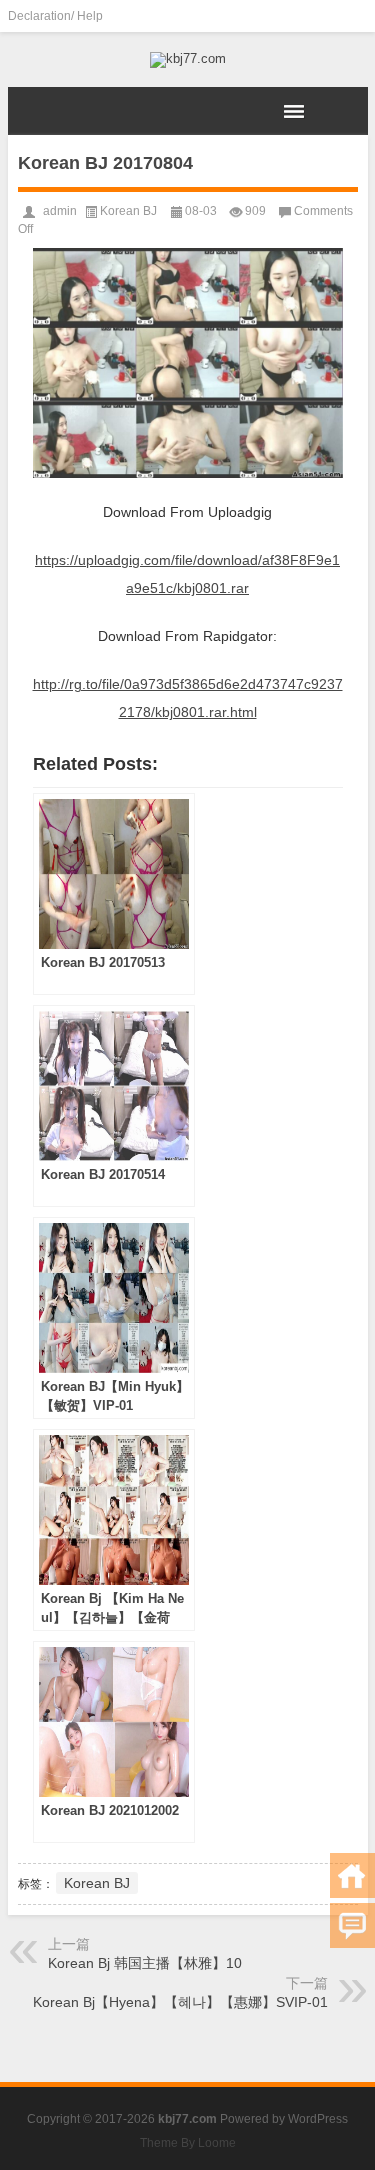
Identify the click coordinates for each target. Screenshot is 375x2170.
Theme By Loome (188, 2143)
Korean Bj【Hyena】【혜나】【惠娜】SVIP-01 (180, 2002)
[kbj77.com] (188, 60)
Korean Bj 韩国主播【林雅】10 (145, 1963)
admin (60, 211)
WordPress (318, 2119)
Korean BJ (128, 211)
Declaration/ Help (55, 16)
